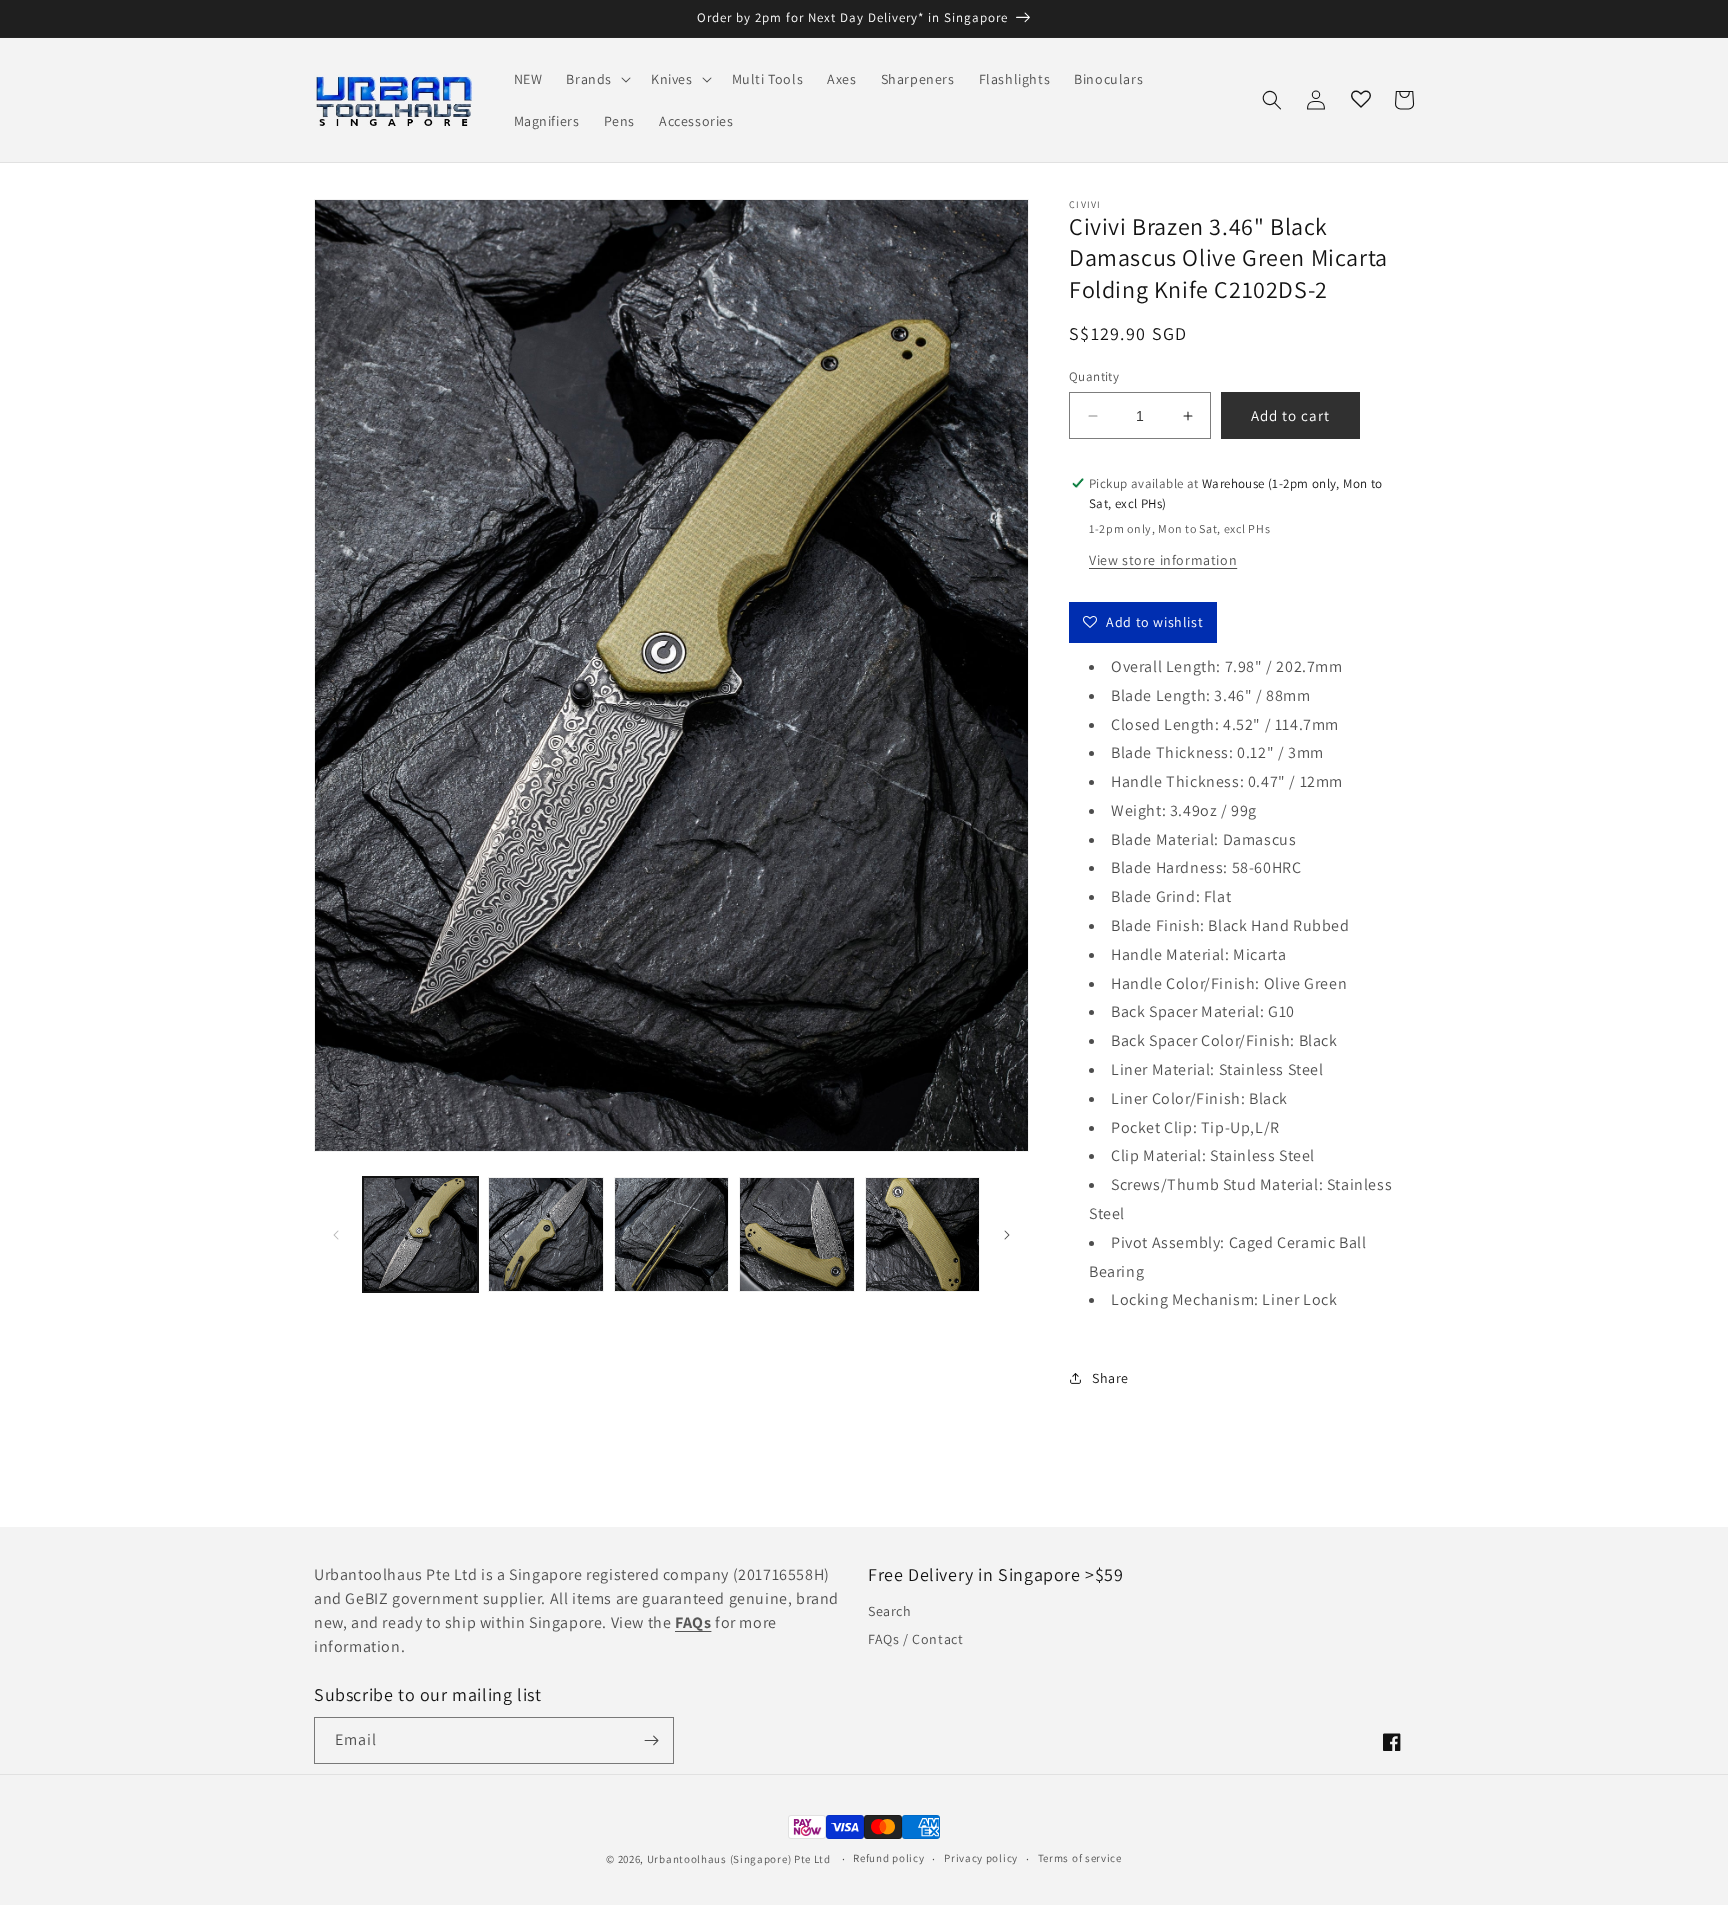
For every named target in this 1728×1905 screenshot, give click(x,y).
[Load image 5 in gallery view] (922, 1234)
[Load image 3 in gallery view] (671, 1234)
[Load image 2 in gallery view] (545, 1234)
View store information (1163, 560)
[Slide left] (336, 1235)
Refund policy (888, 1858)
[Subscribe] (651, 1740)
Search (890, 1611)
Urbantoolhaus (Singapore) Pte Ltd (739, 1859)
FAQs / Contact (915, 1639)
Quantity (1094, 376)
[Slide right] (1007, 1235)
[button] (596, 79)
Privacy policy (981, 1858)
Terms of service (1080, 1858)
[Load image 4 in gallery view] (796, 1234)
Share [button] (1110, 1378)
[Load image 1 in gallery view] (420, 1234)
